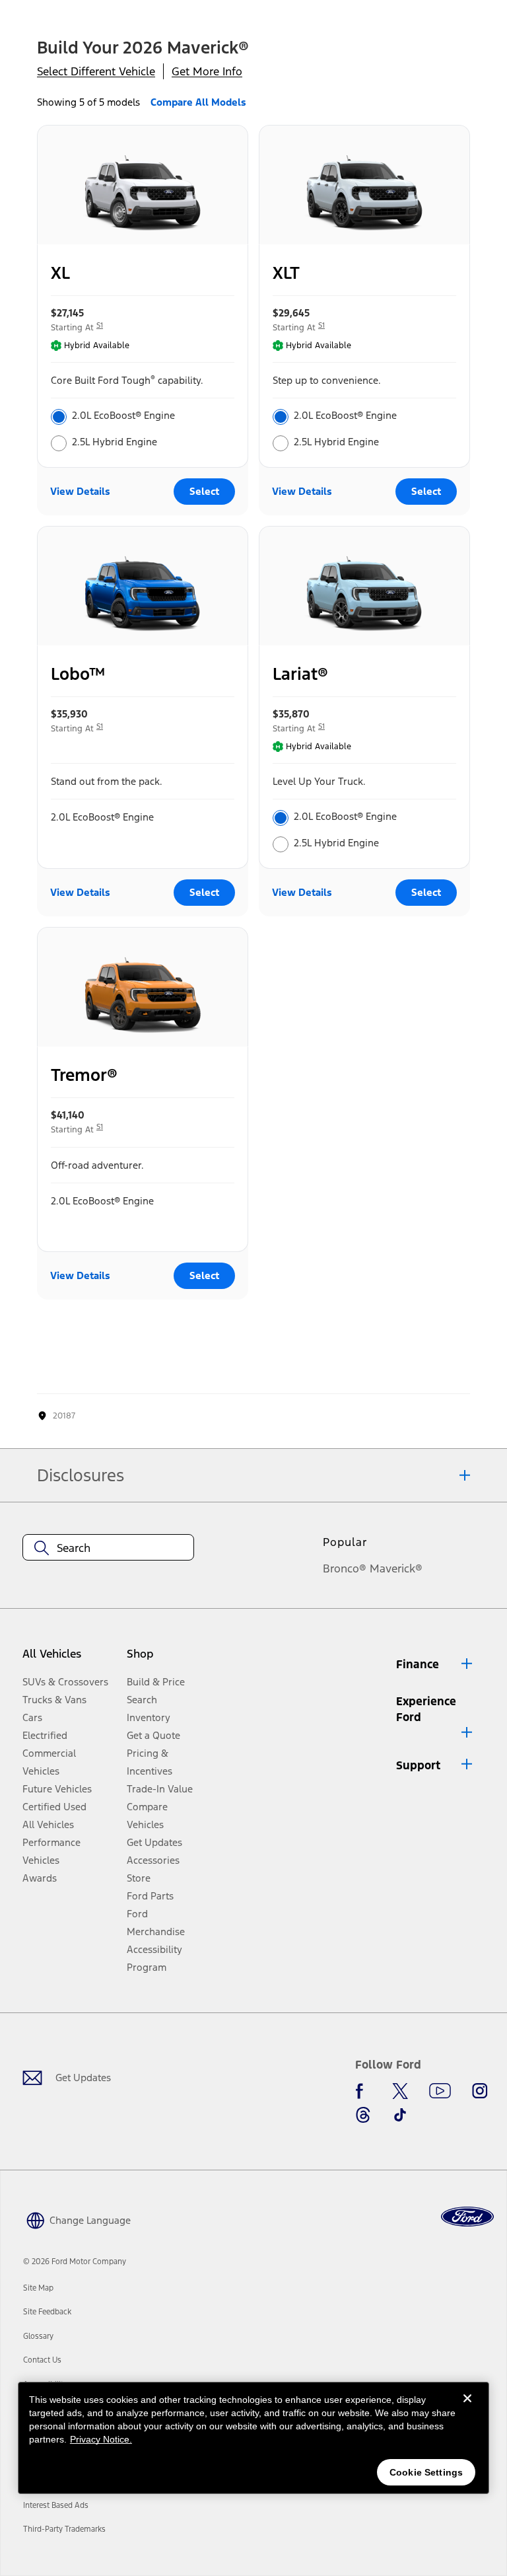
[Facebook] (363, 2091)
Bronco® (345, 1568)
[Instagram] (480, 2091)
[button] (435, 1664)
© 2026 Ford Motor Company (75, 2262)
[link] (38, 2288)
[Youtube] (440, 2091)
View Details (80, 491)
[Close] (467, 2409)
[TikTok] (400, 2115)
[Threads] (363, 2115)
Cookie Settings (426, 2472)
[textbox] (108, 1548)
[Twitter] (400, 2091)
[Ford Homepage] (467, 2217)
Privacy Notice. (101, 2439)
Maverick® (396, 1568)
